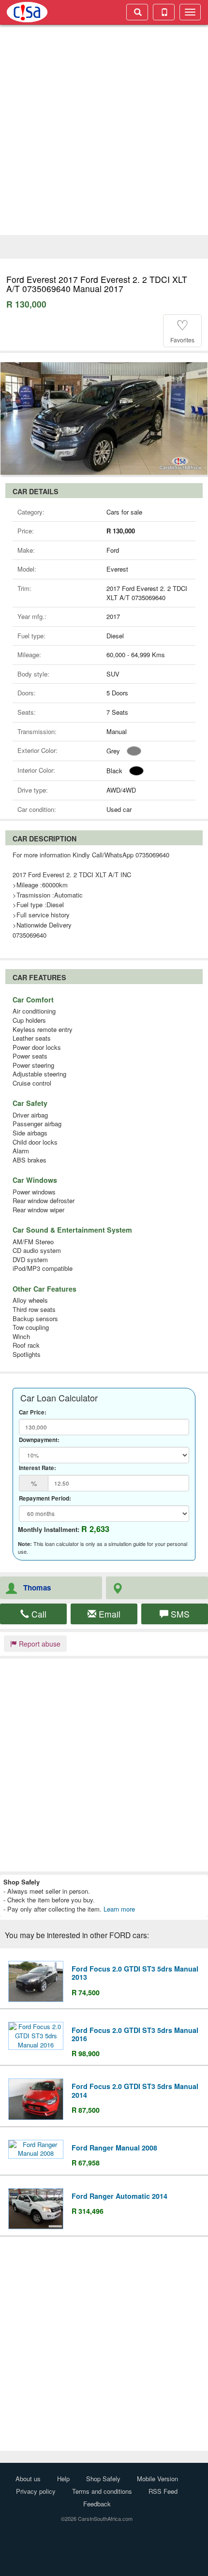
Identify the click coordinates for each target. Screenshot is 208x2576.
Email (108, 1614)
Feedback (97, 2504)
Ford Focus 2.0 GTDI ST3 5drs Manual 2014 (135, 2090)
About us (28, 2479)
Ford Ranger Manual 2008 (114, 2148)
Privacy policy (36, 2491)
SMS (179, 1614)
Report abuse (39, 1644)
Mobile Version (157, 2479)
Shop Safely (103, 2479)
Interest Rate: (37, 1468)
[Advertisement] (104, 131)
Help (63, 2479)
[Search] (137, 12)
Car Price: (33, 1413)
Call (38, 1614)
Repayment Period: (45, 1499)
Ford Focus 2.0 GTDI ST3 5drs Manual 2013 (135, 1973)
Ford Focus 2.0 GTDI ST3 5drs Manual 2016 (135, 2034)
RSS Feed (163, 2491)
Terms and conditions (102, 2491)
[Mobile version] (164, 12)
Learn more (119, 1909)
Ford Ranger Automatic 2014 (119, 2196)
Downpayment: (39, 1440)
